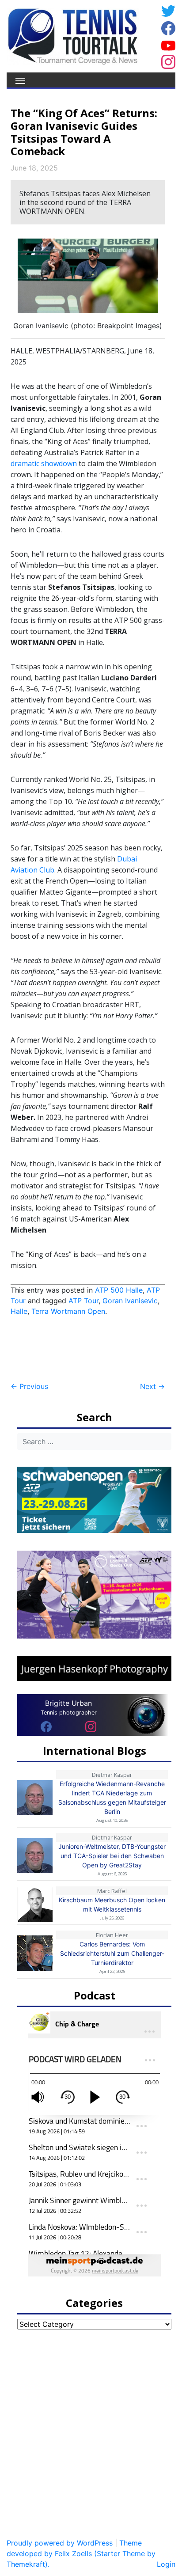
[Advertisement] (81, 1349)
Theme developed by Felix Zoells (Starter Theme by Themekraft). (81, 2553)
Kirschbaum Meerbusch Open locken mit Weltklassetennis (112, 1904)
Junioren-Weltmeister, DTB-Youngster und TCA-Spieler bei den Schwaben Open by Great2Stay (112, 1856)
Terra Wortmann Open (68, 1311)
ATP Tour (83, 1301)
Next (152, 1386)
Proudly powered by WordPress (60, 2543)
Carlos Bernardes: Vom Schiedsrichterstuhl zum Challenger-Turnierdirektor (112, 1953)
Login (166, 2564)
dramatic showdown (44, 463)
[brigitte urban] (46, 1726)
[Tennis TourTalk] (73, 35)
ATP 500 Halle (119, 1290)
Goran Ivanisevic (130, 1301)
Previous (29, 1386)
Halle (19, 1311)
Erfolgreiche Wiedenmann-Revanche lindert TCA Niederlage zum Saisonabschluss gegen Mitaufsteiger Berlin (112, 1798)
